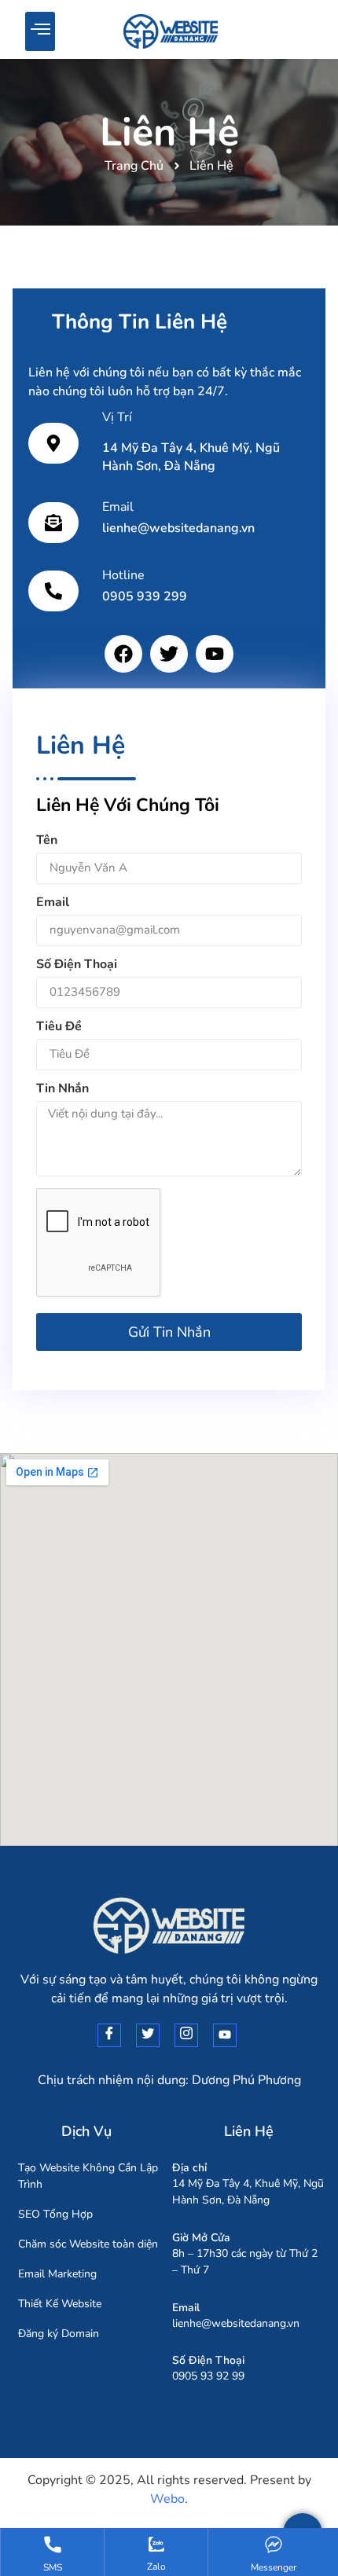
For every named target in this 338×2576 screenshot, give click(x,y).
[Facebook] (123, 654)
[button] (40, 31)
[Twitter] (169, 654)
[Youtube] (215, 654)
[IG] (186, 2035)
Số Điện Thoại (77, 965)
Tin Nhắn (62, 1090)
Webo (167, 2499)
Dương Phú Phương (246, 2079)
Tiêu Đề (59, 1027)
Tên (47, 841)
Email (53, 903)
